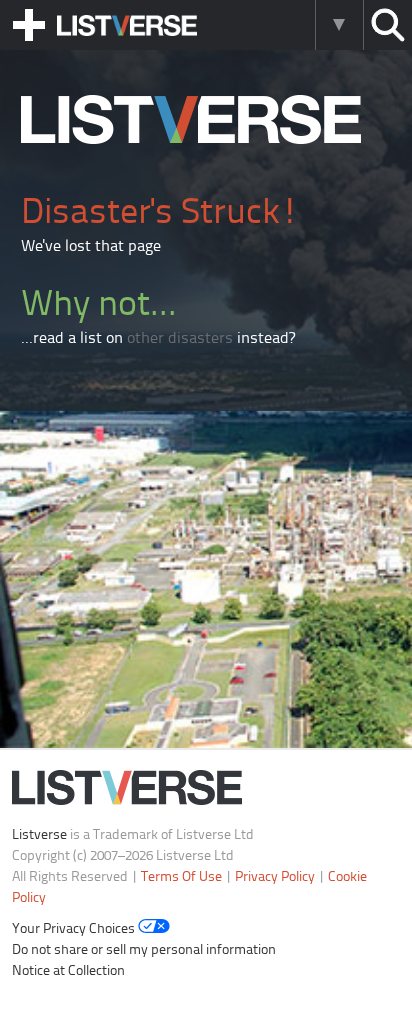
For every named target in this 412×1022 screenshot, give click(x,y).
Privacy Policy (275, 877)
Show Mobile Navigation (29, 25)
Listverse (39, 835)
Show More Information (338, 25)
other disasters (180, 338)
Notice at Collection (68, 971)
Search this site (387, 25)
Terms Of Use (181, 877)
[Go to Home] (191, 139)
